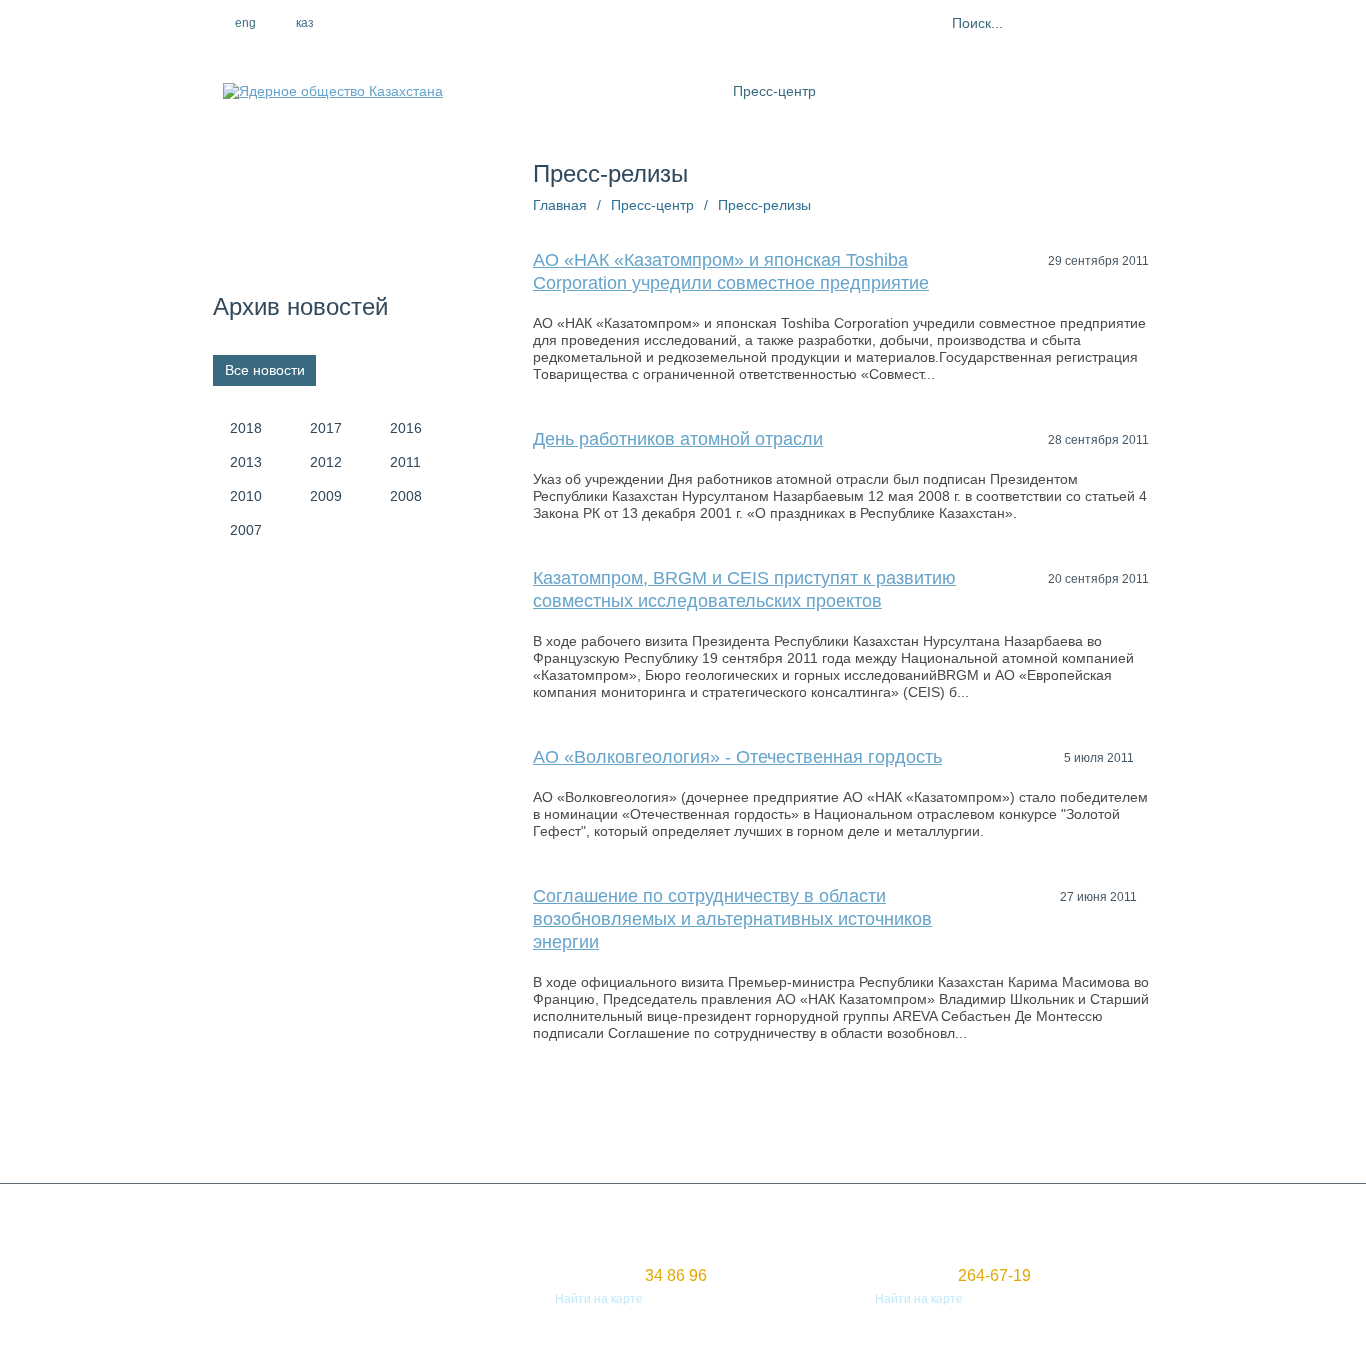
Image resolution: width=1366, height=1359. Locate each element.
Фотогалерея (987, 91)
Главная (560, 205)
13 (1018, 1135)
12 (982, 1135)
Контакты (1080, 91)
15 (1090, 1135)
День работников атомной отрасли (678, 439)
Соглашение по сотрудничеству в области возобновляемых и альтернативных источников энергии (732, 919)
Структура (680, 91)
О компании (587, 91)
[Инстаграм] (433, 23)
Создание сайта (259, 1281)
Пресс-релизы (764, 205)
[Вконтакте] (476, 23)
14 (1054, 1135)
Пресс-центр (774, 91)
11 (946, 1135)
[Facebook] (390, 23)
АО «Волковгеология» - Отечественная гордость (737, 757)
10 (910, 1135)
